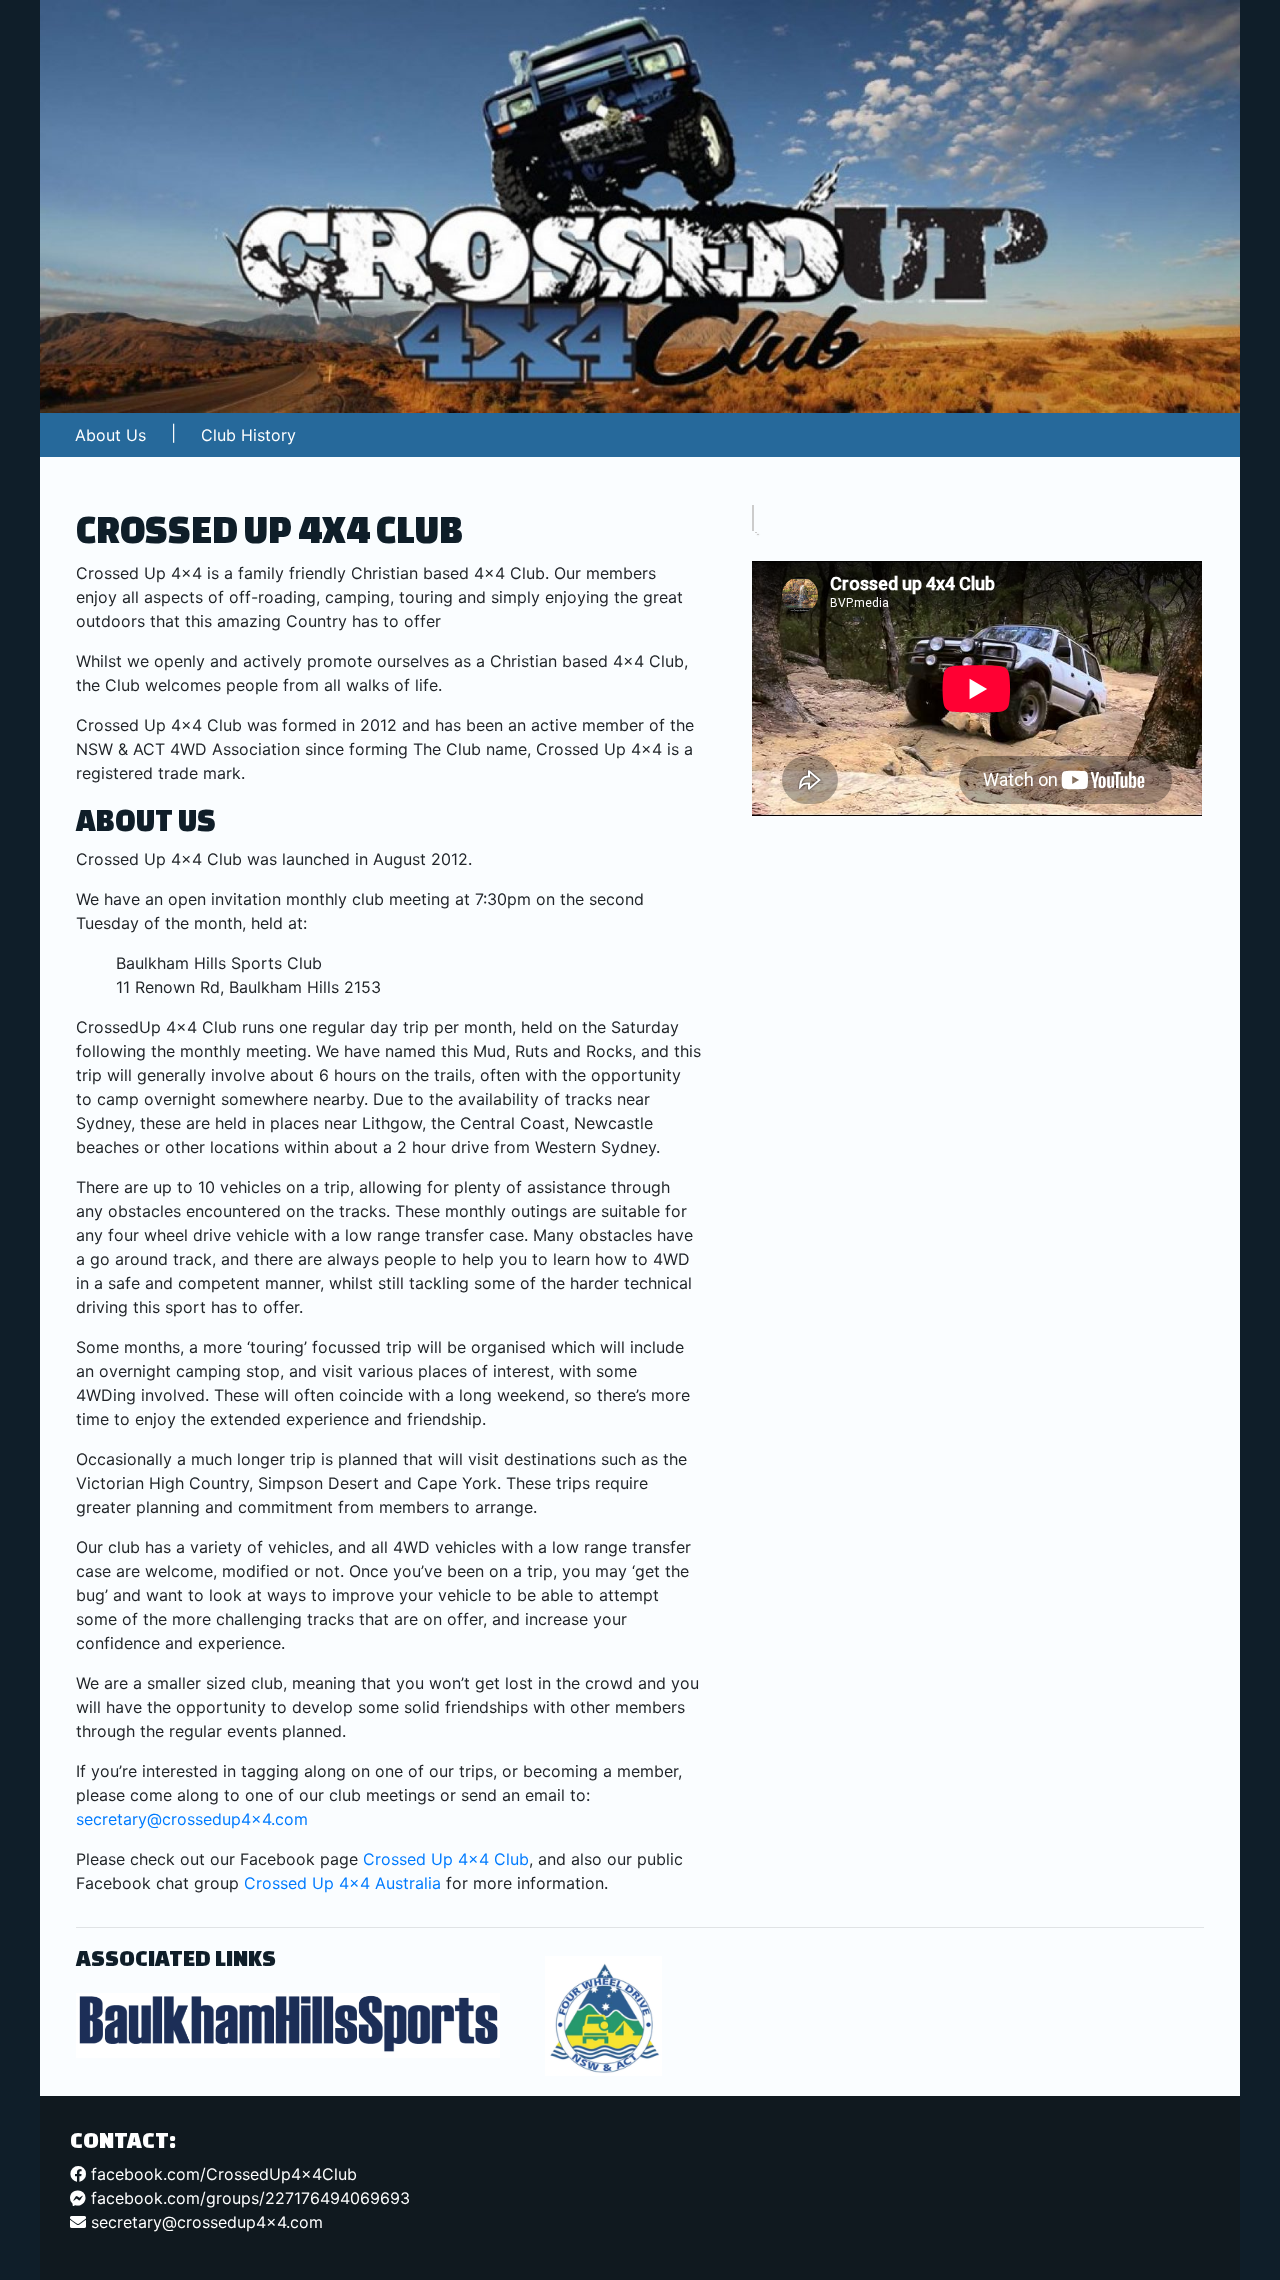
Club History (248, 435)
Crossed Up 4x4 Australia (342, 1883)
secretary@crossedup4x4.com (192, 1819)
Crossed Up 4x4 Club (446, 1859)
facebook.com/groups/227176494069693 (248, 2198)
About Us (110, 435)
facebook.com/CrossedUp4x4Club (221, 2174)
